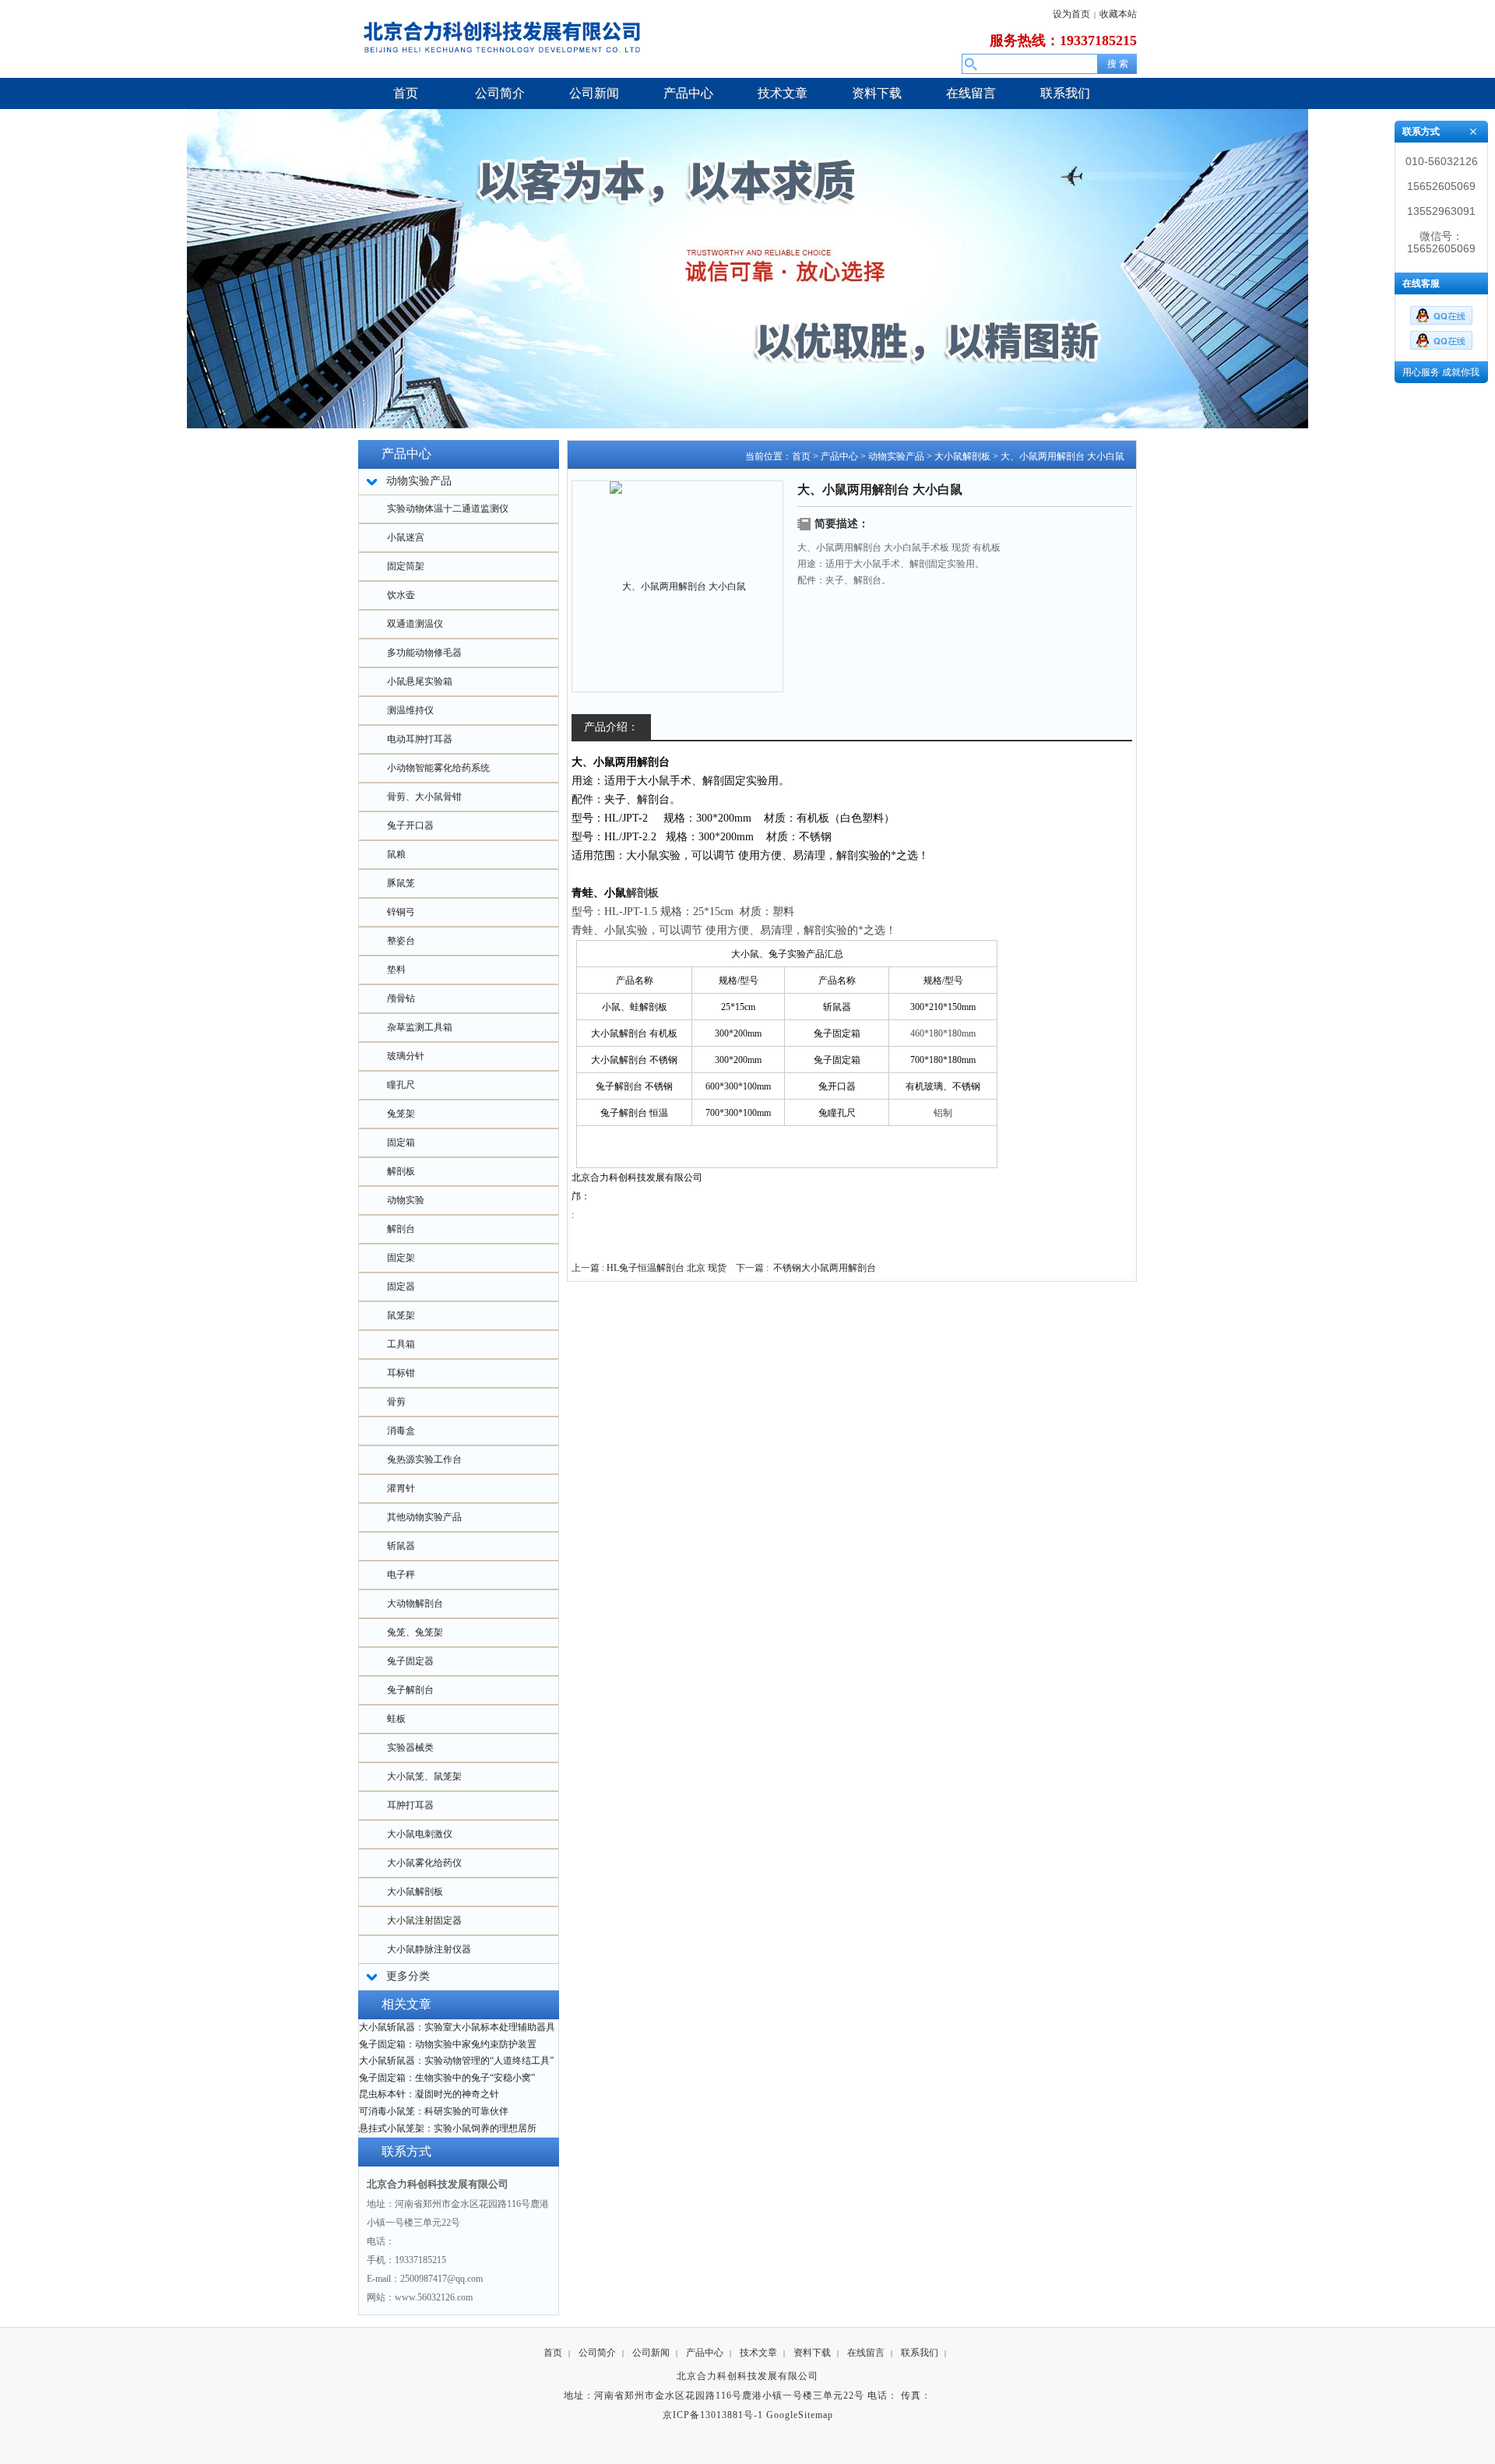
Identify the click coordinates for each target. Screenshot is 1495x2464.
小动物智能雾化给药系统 (438, 768)
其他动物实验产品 (424, 1517)
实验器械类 (410, 1748)
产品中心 (839, 456)
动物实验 (406, 1200)
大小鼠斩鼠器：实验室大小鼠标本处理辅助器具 (457, 2027)
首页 (801, 456)
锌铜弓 (401, 912)
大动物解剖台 (415, 1603)
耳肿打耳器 (410, 1805)
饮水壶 (401, 595)
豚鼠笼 (401, 883)
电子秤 (401, 1575)
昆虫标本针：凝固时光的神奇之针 (429, 2094)
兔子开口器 (410, 825)
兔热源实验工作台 (424, 1459)
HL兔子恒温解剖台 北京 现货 (667, 1268)
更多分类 (408, 1976)
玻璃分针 (406, 1056)
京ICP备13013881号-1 (713, 2415)
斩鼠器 (401, 1546)
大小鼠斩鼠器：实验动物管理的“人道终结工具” (456, 2061)
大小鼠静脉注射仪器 (429, 1949)
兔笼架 (401, 1114)
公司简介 (597, 2353)
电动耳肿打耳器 (420, 739)
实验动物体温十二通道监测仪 (448, 509)
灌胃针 (401, 1488)
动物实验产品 (896, 456)
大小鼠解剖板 (415, 1892)
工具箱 (401, 1344)
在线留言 (866, 2353)
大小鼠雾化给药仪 (424, 1863)
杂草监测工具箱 (420, 1027)
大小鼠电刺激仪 (420, 1834)
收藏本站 (1118, 14)
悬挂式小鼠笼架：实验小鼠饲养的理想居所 (448, 2128)
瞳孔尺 (401, 1085)
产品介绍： (611, 727)
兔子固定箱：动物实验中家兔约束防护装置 (448, 2044)
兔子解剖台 (410, 1690)
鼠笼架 (401, 1315)
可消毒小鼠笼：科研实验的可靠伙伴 (434, 2111)
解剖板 (401, 1171)
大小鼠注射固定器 (424, 1920)
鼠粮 (396, 854)
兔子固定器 (410, 1661)
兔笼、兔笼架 (415, 1632)
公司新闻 (651, 2353)
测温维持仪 (410, 710)
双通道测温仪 (415, 624)
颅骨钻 (401, 998)
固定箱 (401, 1142)
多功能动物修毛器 (424, 653)
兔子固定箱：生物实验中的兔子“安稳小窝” (447, 2078)
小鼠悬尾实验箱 (420, 681)
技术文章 (758, 2353)
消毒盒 (401, 1431)
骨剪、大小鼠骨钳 (424, 797)
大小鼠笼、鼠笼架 (424, 1776)
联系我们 (920, 2353)
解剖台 (401, 1229)
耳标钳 (401, 1373)
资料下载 (812, 2353)
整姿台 (401, 941)
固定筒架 (406, 566)
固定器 (401, 1287)
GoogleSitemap (800, 2415)
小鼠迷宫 (406, 537)
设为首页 (1071, 14)
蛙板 (396, 1719)
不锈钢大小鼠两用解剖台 (825, 1268)
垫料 (396, 970)
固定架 (401, 1258)
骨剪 (396, 1402)
